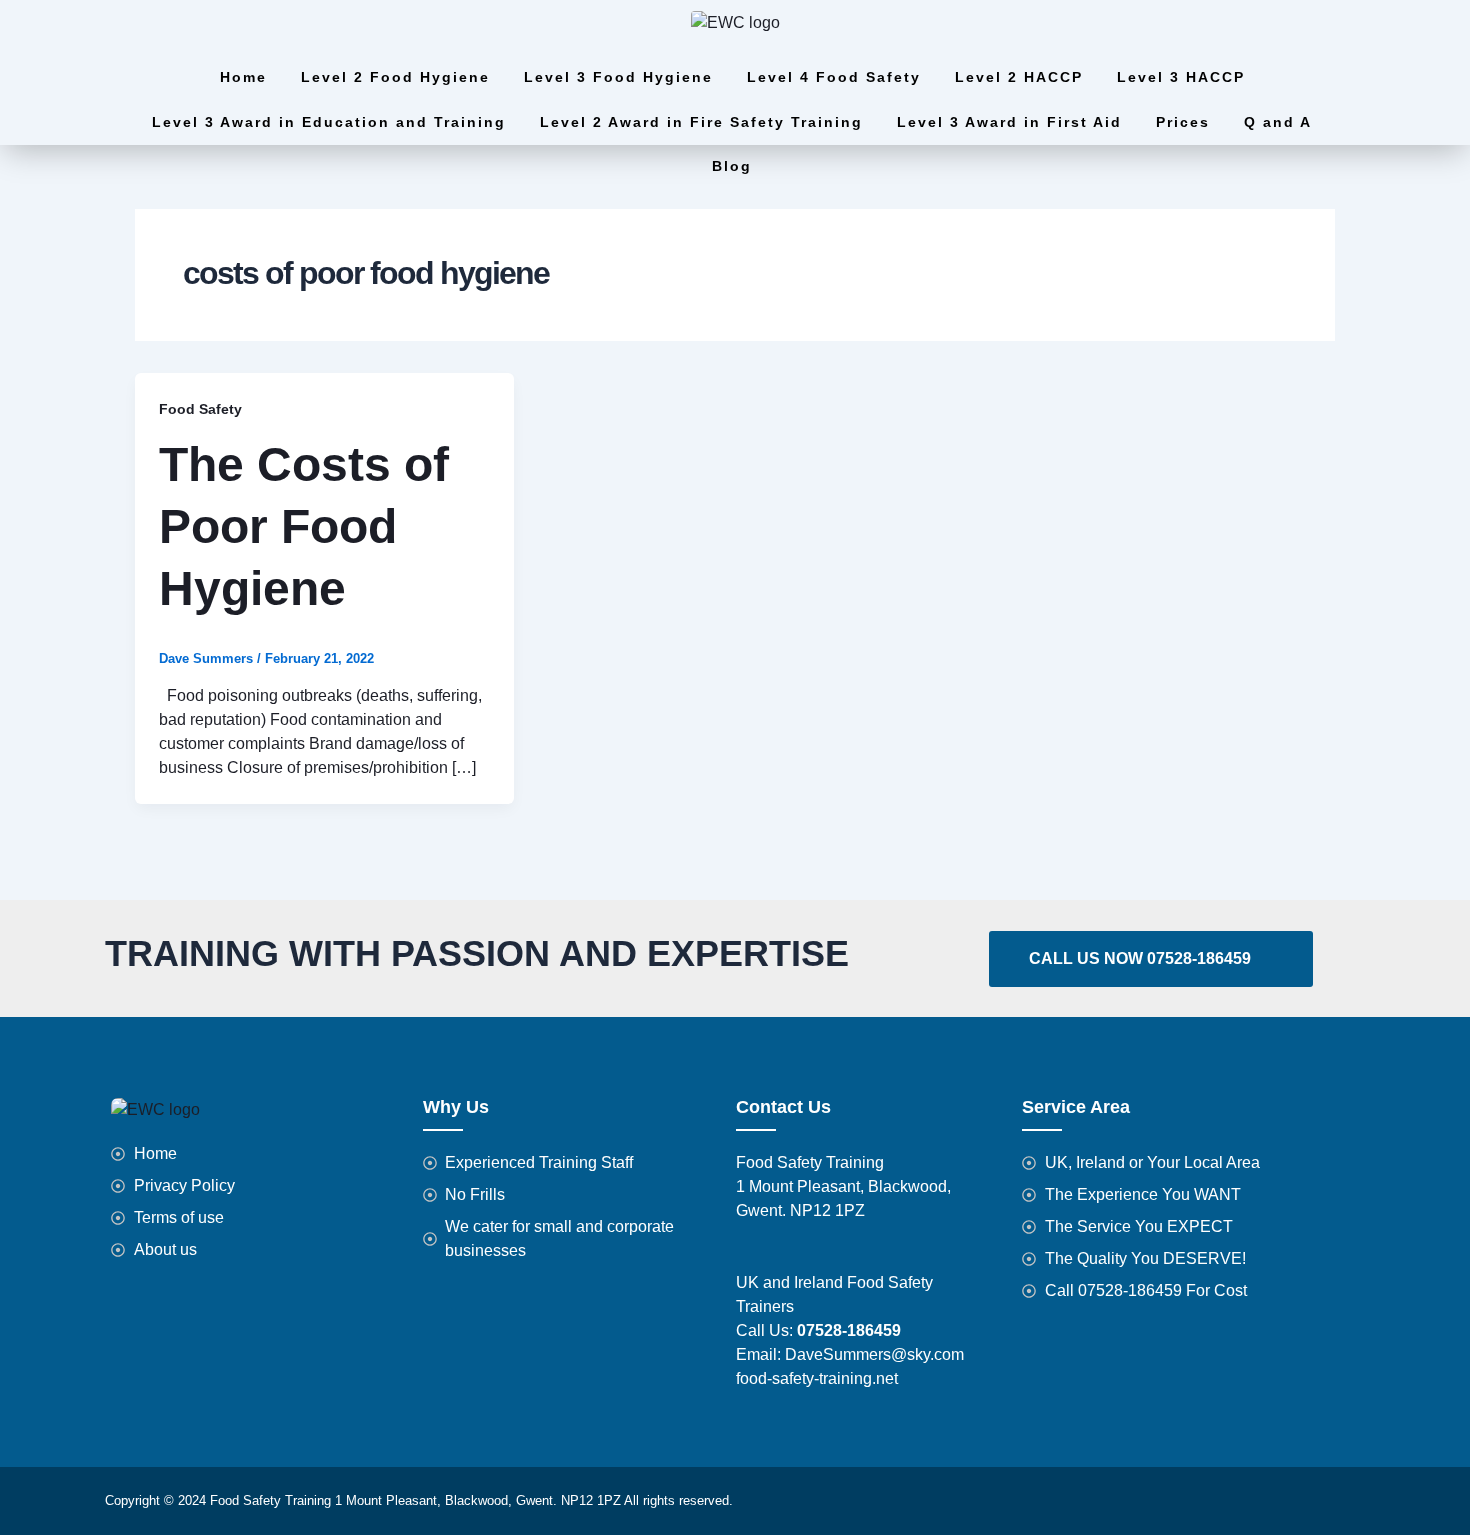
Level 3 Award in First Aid (1009, 122)
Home (243, 77)
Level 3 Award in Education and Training (329, 122)
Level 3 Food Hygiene (618, 77)
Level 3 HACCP (1181, 77)
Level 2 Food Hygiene (395, 77)
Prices (1183, 122)
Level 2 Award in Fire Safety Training (701, 122)
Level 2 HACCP (1019, 77)
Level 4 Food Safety (834, 77)
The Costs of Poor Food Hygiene (304, 527)
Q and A (1278, 122)
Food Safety (200, 409)
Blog (732, 166)
